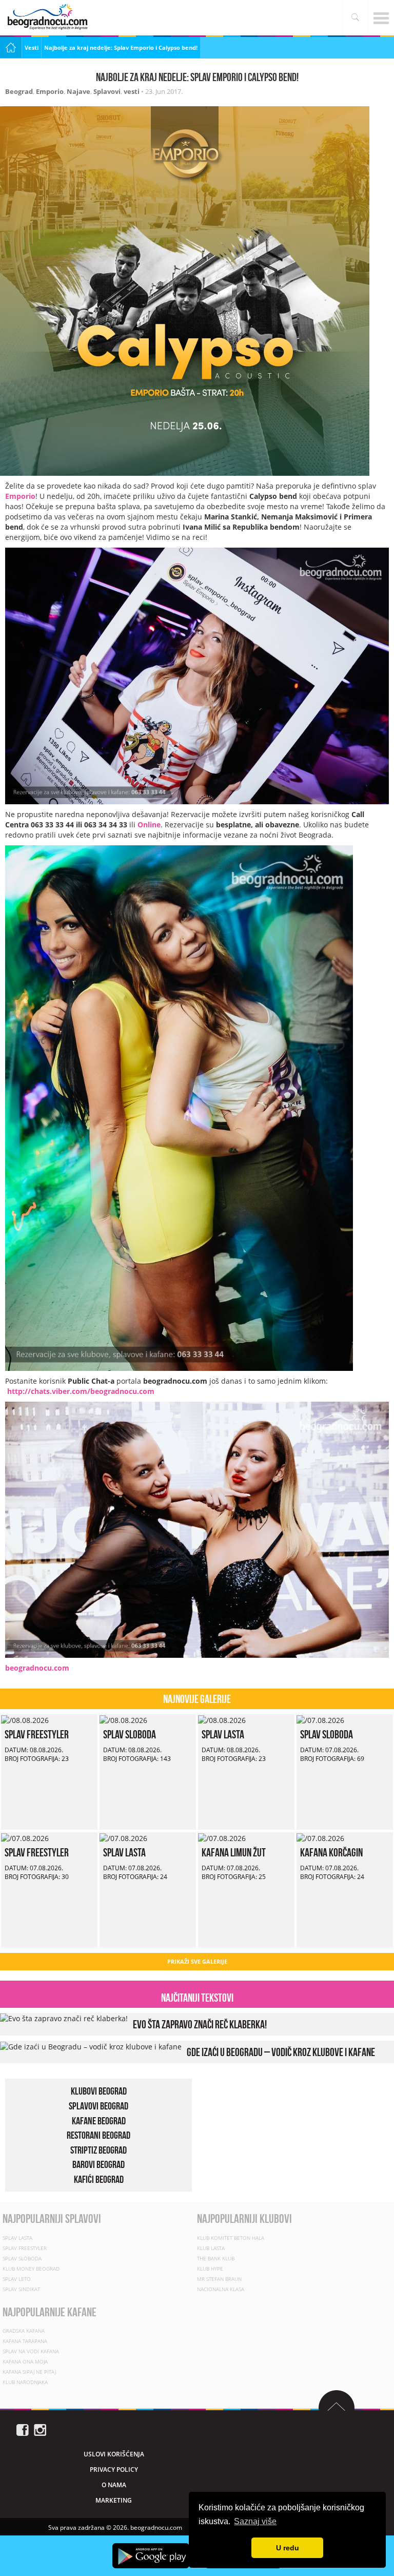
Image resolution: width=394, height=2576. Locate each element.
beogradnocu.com (37, 1668)
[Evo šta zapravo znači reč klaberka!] (64, 2018)
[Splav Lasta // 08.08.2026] (222, 1719)
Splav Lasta (223, 1734)
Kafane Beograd (99, 2121)
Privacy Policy (114, 2470)
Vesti (32, 47)
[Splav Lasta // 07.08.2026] (123, 1837)
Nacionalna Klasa (221, 2289)
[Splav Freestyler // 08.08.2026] (25, 1719)
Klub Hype (210, 2269)
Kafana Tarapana (25, 2341)
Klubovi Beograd (99, 2091)
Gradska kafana (24, 2331)
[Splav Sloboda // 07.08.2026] (320, 1719)
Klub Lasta (211, 2248)
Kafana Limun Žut (234, 1852)
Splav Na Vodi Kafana (31, 2351)
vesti (132, 91)
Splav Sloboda (130, 1734)
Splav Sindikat (21, 2289)
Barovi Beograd (98, 2164)
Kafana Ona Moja (25, 2361)
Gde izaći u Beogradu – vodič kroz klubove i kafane (281, 2052)
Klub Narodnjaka (25, 2382)
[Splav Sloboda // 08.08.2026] (123, 1719)
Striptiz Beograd (98, 2150)
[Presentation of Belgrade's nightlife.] (49, 17)
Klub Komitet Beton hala (231, 2238)
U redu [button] (288, 2548)
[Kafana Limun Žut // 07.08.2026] (222, 1837)
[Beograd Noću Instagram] (40, 2429)
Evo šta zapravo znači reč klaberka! (200, 2024)
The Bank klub (216, 2258)
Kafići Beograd (99, 2179)
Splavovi (107, 91)
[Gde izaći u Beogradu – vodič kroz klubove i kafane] (91, 2046)
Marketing (114, 2500)
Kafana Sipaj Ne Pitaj (29, 2372)
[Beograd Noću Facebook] (23, 2429)
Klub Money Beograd (31, 2269)
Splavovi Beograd (98, 2106)
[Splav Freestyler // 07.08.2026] (25, 1837)
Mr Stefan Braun (219, 2279)
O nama (114, 2485)
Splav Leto (17, 2279)
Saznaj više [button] (255, 2521)
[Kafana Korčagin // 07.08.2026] (320, 1837)
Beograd (19, 91)
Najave (78, 91)
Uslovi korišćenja (114, 2454)
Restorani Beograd (98, 2135)
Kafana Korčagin (331, 1852)
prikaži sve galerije (197, 1961)
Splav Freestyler (37, 1734)
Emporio (50, 91)
